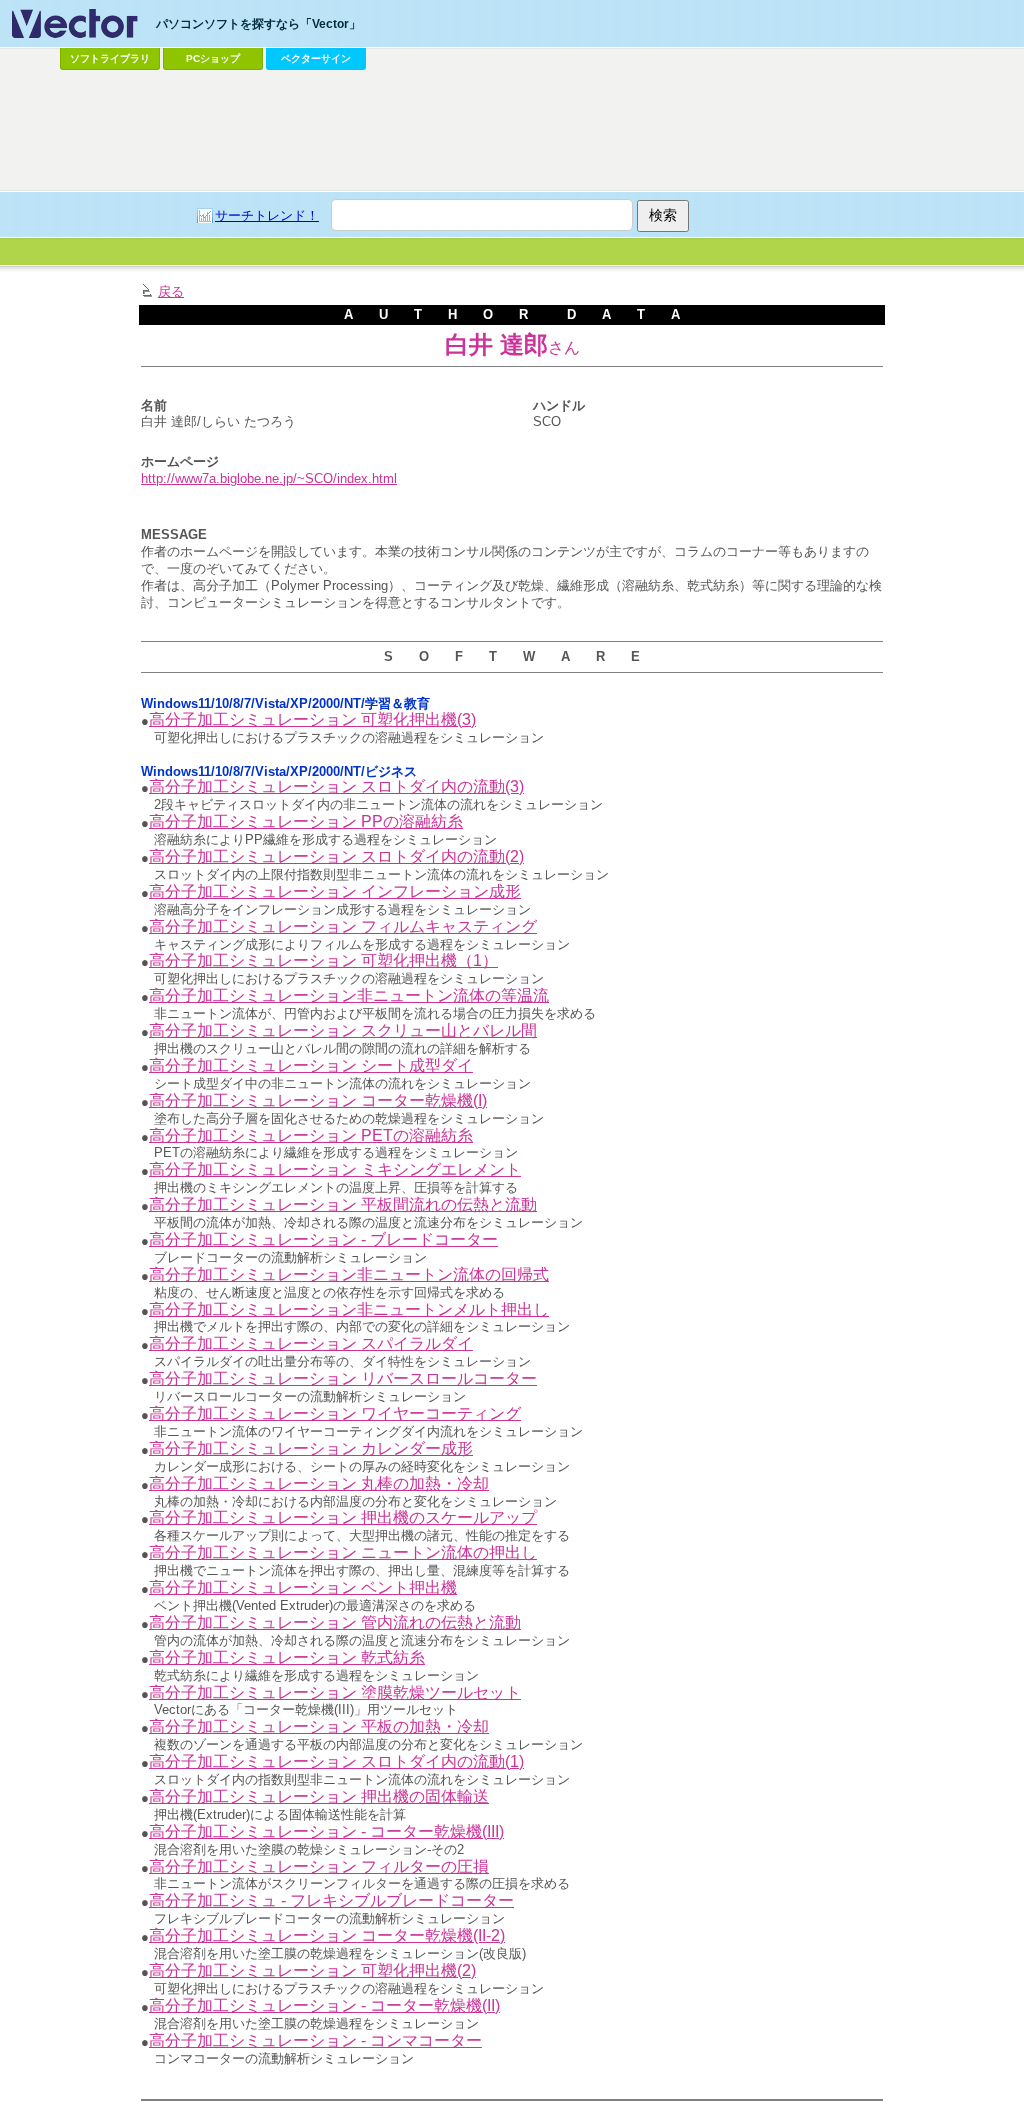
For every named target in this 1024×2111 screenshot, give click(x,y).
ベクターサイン (316, 58)
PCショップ (213, 58)
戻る (171, 291)
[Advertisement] (512, 131)
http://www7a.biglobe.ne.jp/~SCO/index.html (269, 478)
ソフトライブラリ (110, 58)
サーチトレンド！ (267, 215)
